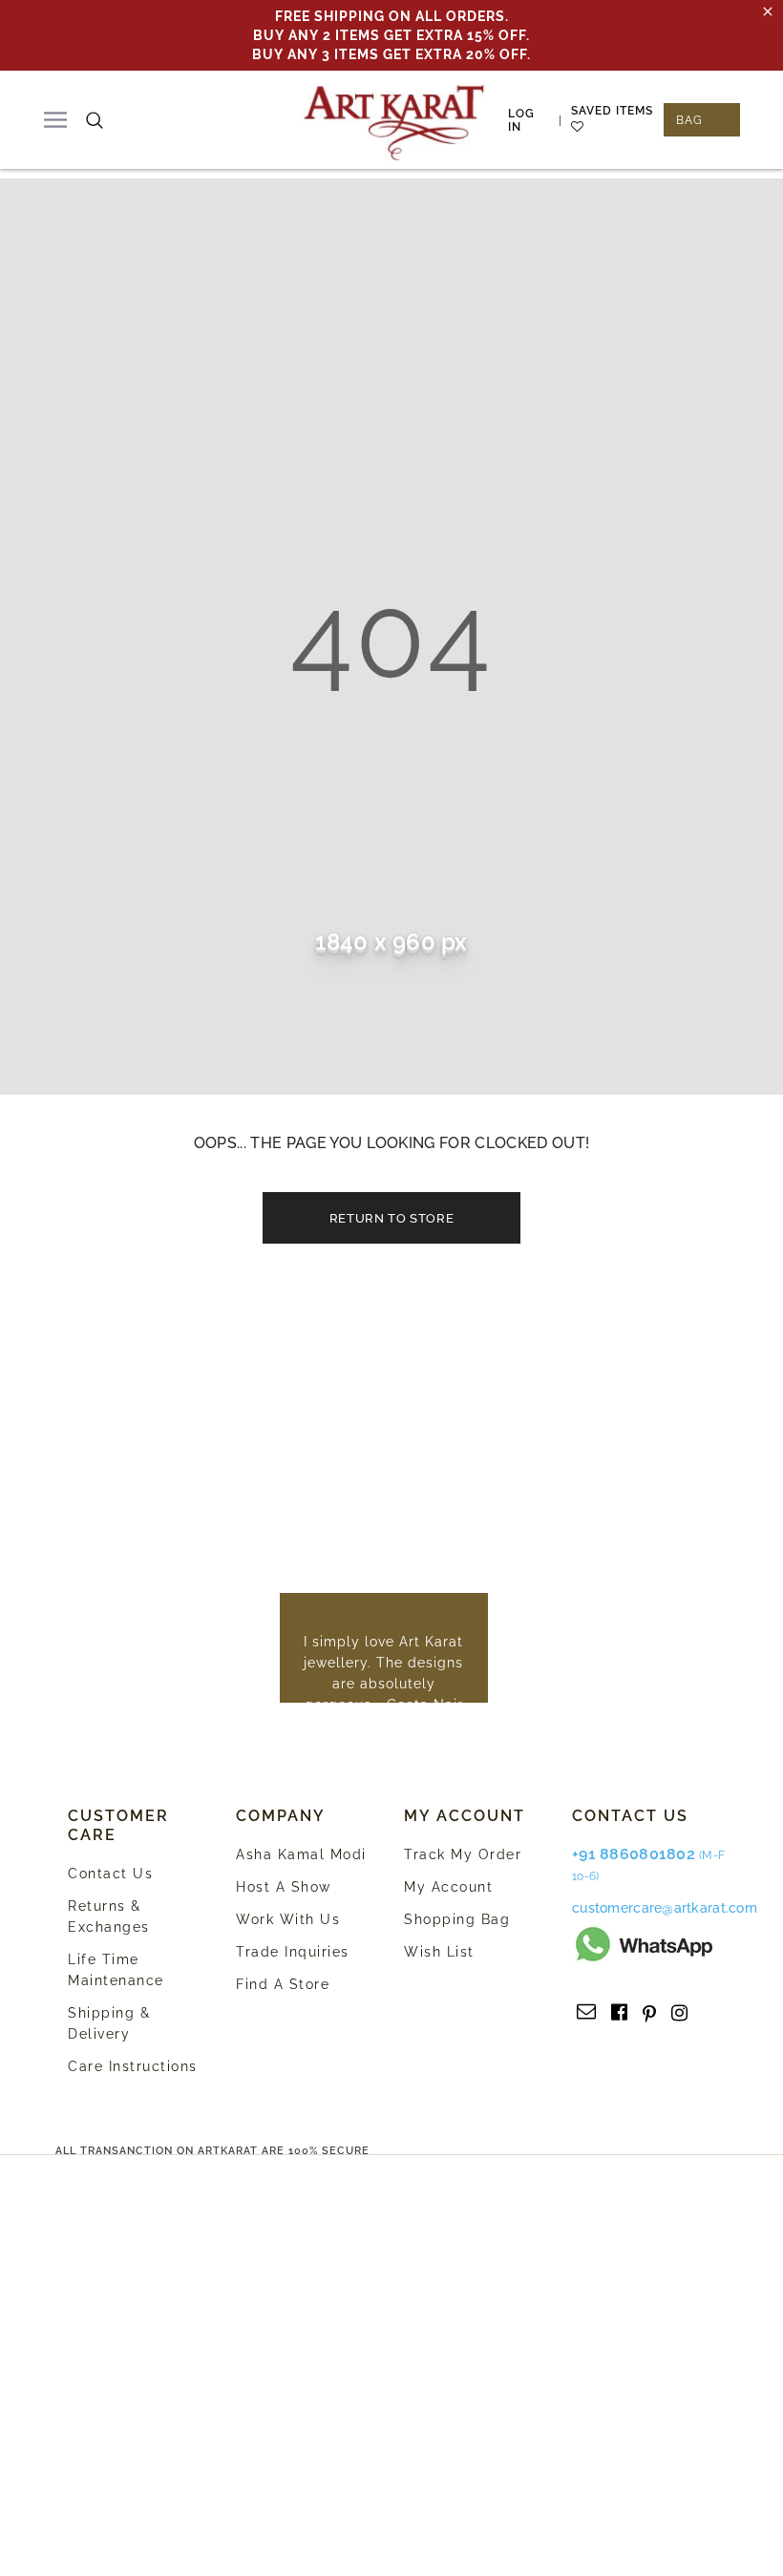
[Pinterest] (649, 2013)
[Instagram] (679, 2013)
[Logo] (394, 120)
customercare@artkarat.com (665, 1908)
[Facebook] (619, 2013)
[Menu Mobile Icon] (55, 120)
